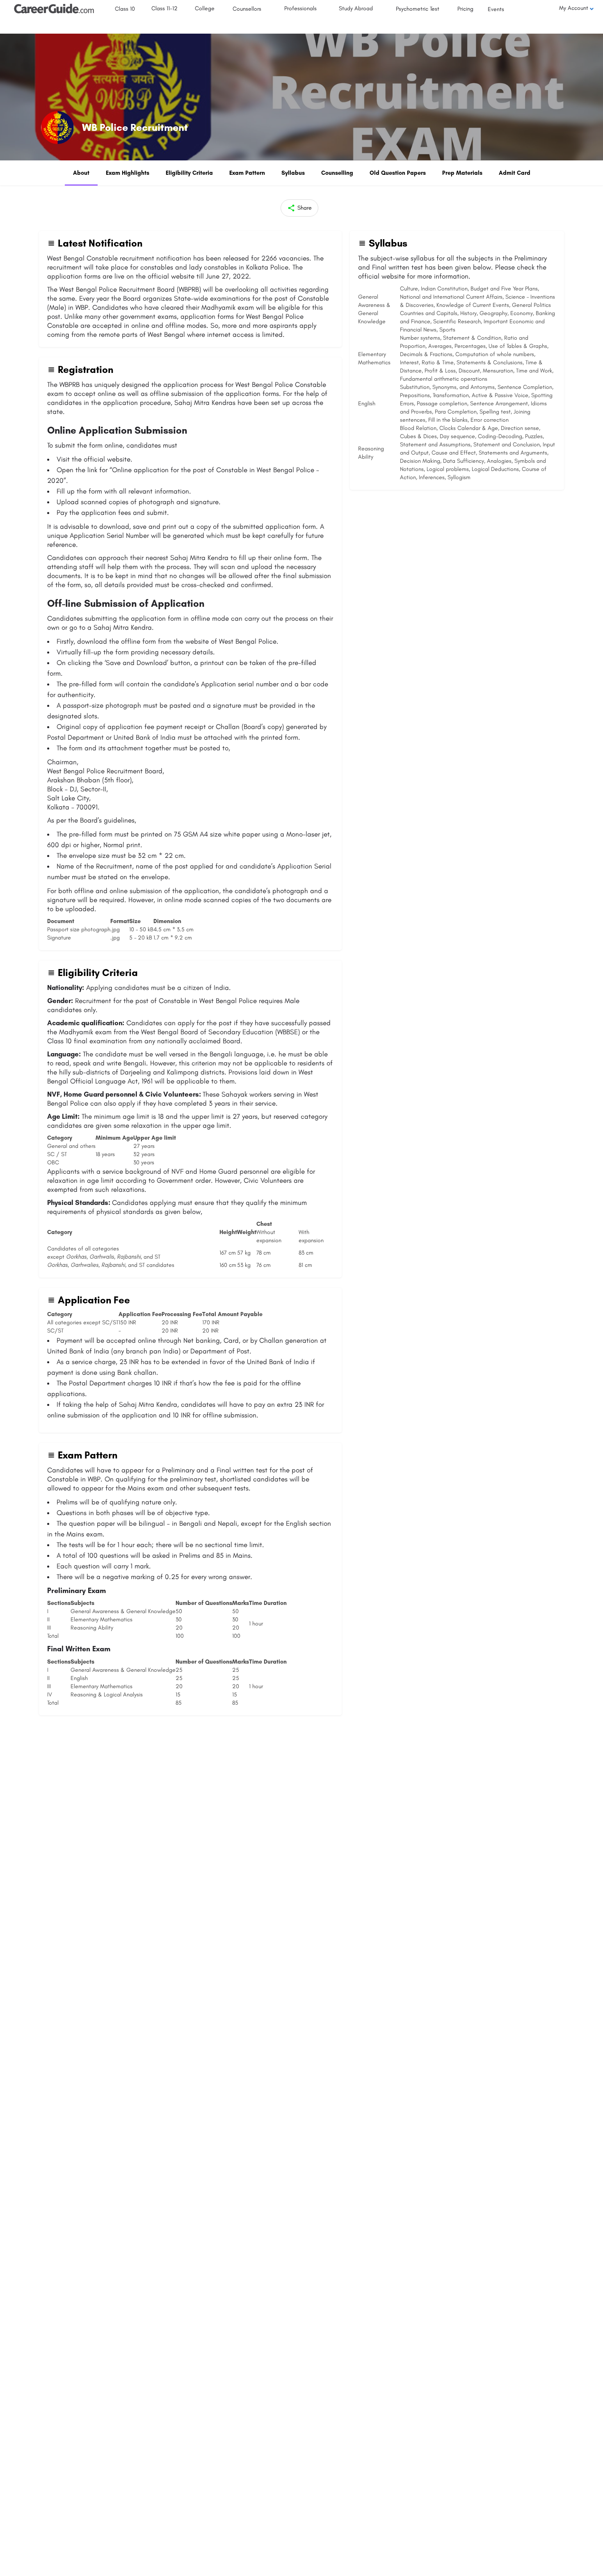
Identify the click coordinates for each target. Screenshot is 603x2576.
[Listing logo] (57, 128)
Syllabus (293, 173)
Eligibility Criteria (189, 173)
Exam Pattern (247, 173)
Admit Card (515, 173)
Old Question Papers (398, 173)
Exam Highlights (128, 173)
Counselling (337, 173)
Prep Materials (462, 173)
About (81, 173)
